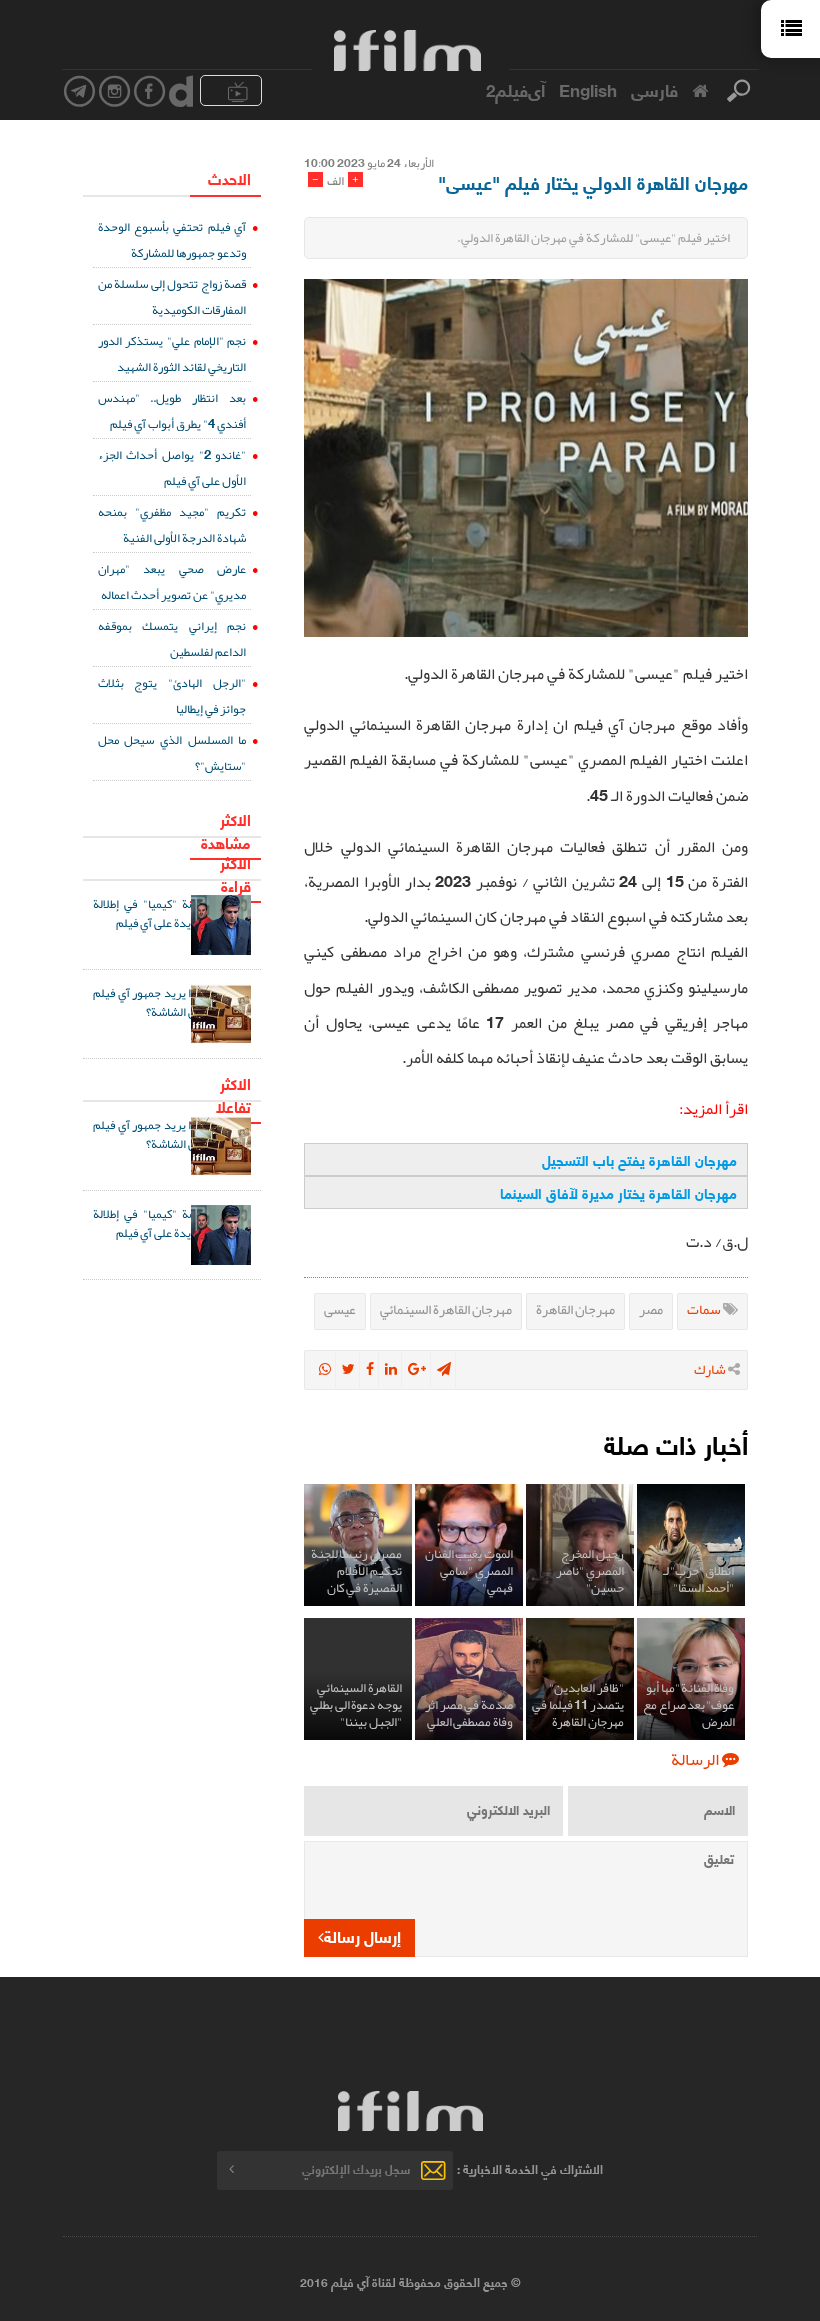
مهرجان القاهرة (575, 1309)
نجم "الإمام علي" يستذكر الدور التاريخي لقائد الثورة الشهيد (172, 353)
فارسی (654, 89)
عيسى (340, 1309)
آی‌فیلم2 (515, 89)
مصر (651, 1309)
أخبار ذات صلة (676, 1443)
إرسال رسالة (362, 1935)
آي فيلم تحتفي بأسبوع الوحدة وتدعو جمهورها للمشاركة (172, 239)
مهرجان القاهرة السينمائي (446, 1309)
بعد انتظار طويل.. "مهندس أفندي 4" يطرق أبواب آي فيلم (172, 410)
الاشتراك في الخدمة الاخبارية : (530, 2168)
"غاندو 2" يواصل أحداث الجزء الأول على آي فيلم (172, 467)
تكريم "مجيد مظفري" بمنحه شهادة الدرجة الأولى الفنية (172, 524)
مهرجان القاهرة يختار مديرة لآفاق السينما (618, 1192)
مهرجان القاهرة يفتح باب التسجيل (639, 1159)
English (588, 89)
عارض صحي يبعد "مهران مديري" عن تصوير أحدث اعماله (172, 581)
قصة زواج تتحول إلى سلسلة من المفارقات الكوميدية (172, 296)
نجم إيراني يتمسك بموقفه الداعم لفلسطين (172, 638)
